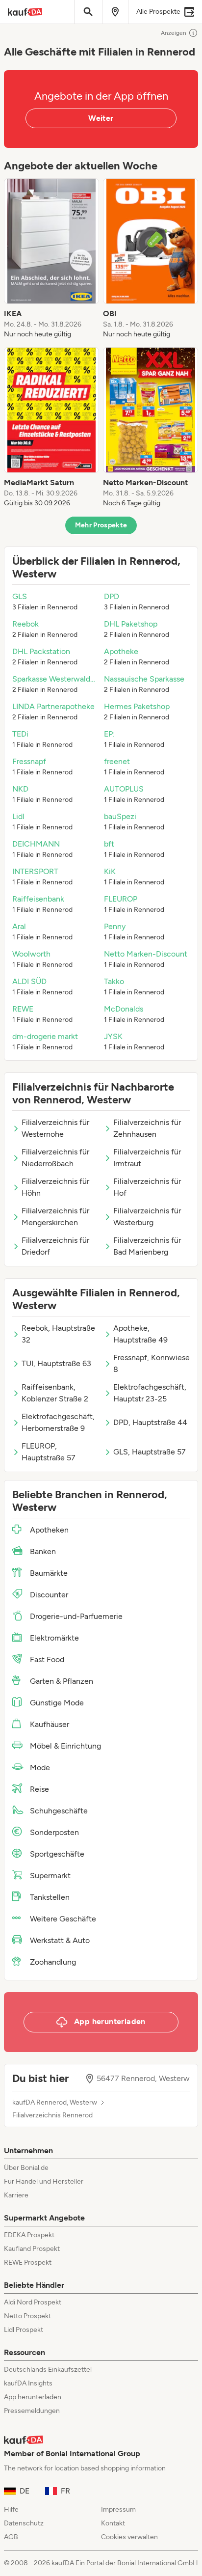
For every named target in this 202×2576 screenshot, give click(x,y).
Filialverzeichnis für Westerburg (147, 1217)
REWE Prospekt (28, 2262)
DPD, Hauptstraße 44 (150, 1422)
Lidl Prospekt (24, 2330)
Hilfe (11, 2509)
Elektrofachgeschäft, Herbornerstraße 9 (58, 1422)
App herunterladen (33, 2397)
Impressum (118, 2509)
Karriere (16, 2195)
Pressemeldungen (32, 2411)
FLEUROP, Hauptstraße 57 (49, 1452)
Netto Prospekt (27, 2316)
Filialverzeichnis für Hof (147, 1187)
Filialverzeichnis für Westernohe (55, 1128)
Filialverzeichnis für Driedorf (55, 1246)
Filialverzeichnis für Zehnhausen (147, 1128)
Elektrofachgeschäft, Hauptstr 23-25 (150, 1393)
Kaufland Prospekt (32, 2249)
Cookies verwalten (129, 2537)
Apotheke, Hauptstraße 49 (140, 1334)
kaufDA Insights (28, 2383)
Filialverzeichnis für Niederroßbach (55, 1158)
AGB (11, 2537)
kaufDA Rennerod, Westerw (55, 2103)
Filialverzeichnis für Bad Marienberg (147, 1246)
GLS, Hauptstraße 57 (150, 1452)
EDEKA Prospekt (29, 2235)
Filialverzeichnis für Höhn (55, 1187)
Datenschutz (24, 2523)
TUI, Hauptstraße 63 (56, 1363)
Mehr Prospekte (101, 525)
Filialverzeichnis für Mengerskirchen (55, 1217)
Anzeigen (174, 33)
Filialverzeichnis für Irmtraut (147, 1158)
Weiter (101, 118)
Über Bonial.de (26, 2168)
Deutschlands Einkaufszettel (48, 2370)
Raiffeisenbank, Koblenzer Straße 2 (55, 1393)
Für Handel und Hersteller (44, 2181)
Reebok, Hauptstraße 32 (58, 1334)
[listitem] (51, 259)
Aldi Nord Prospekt (33, 2302)
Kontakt (113, 2523)
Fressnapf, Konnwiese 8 (151, 1363)
